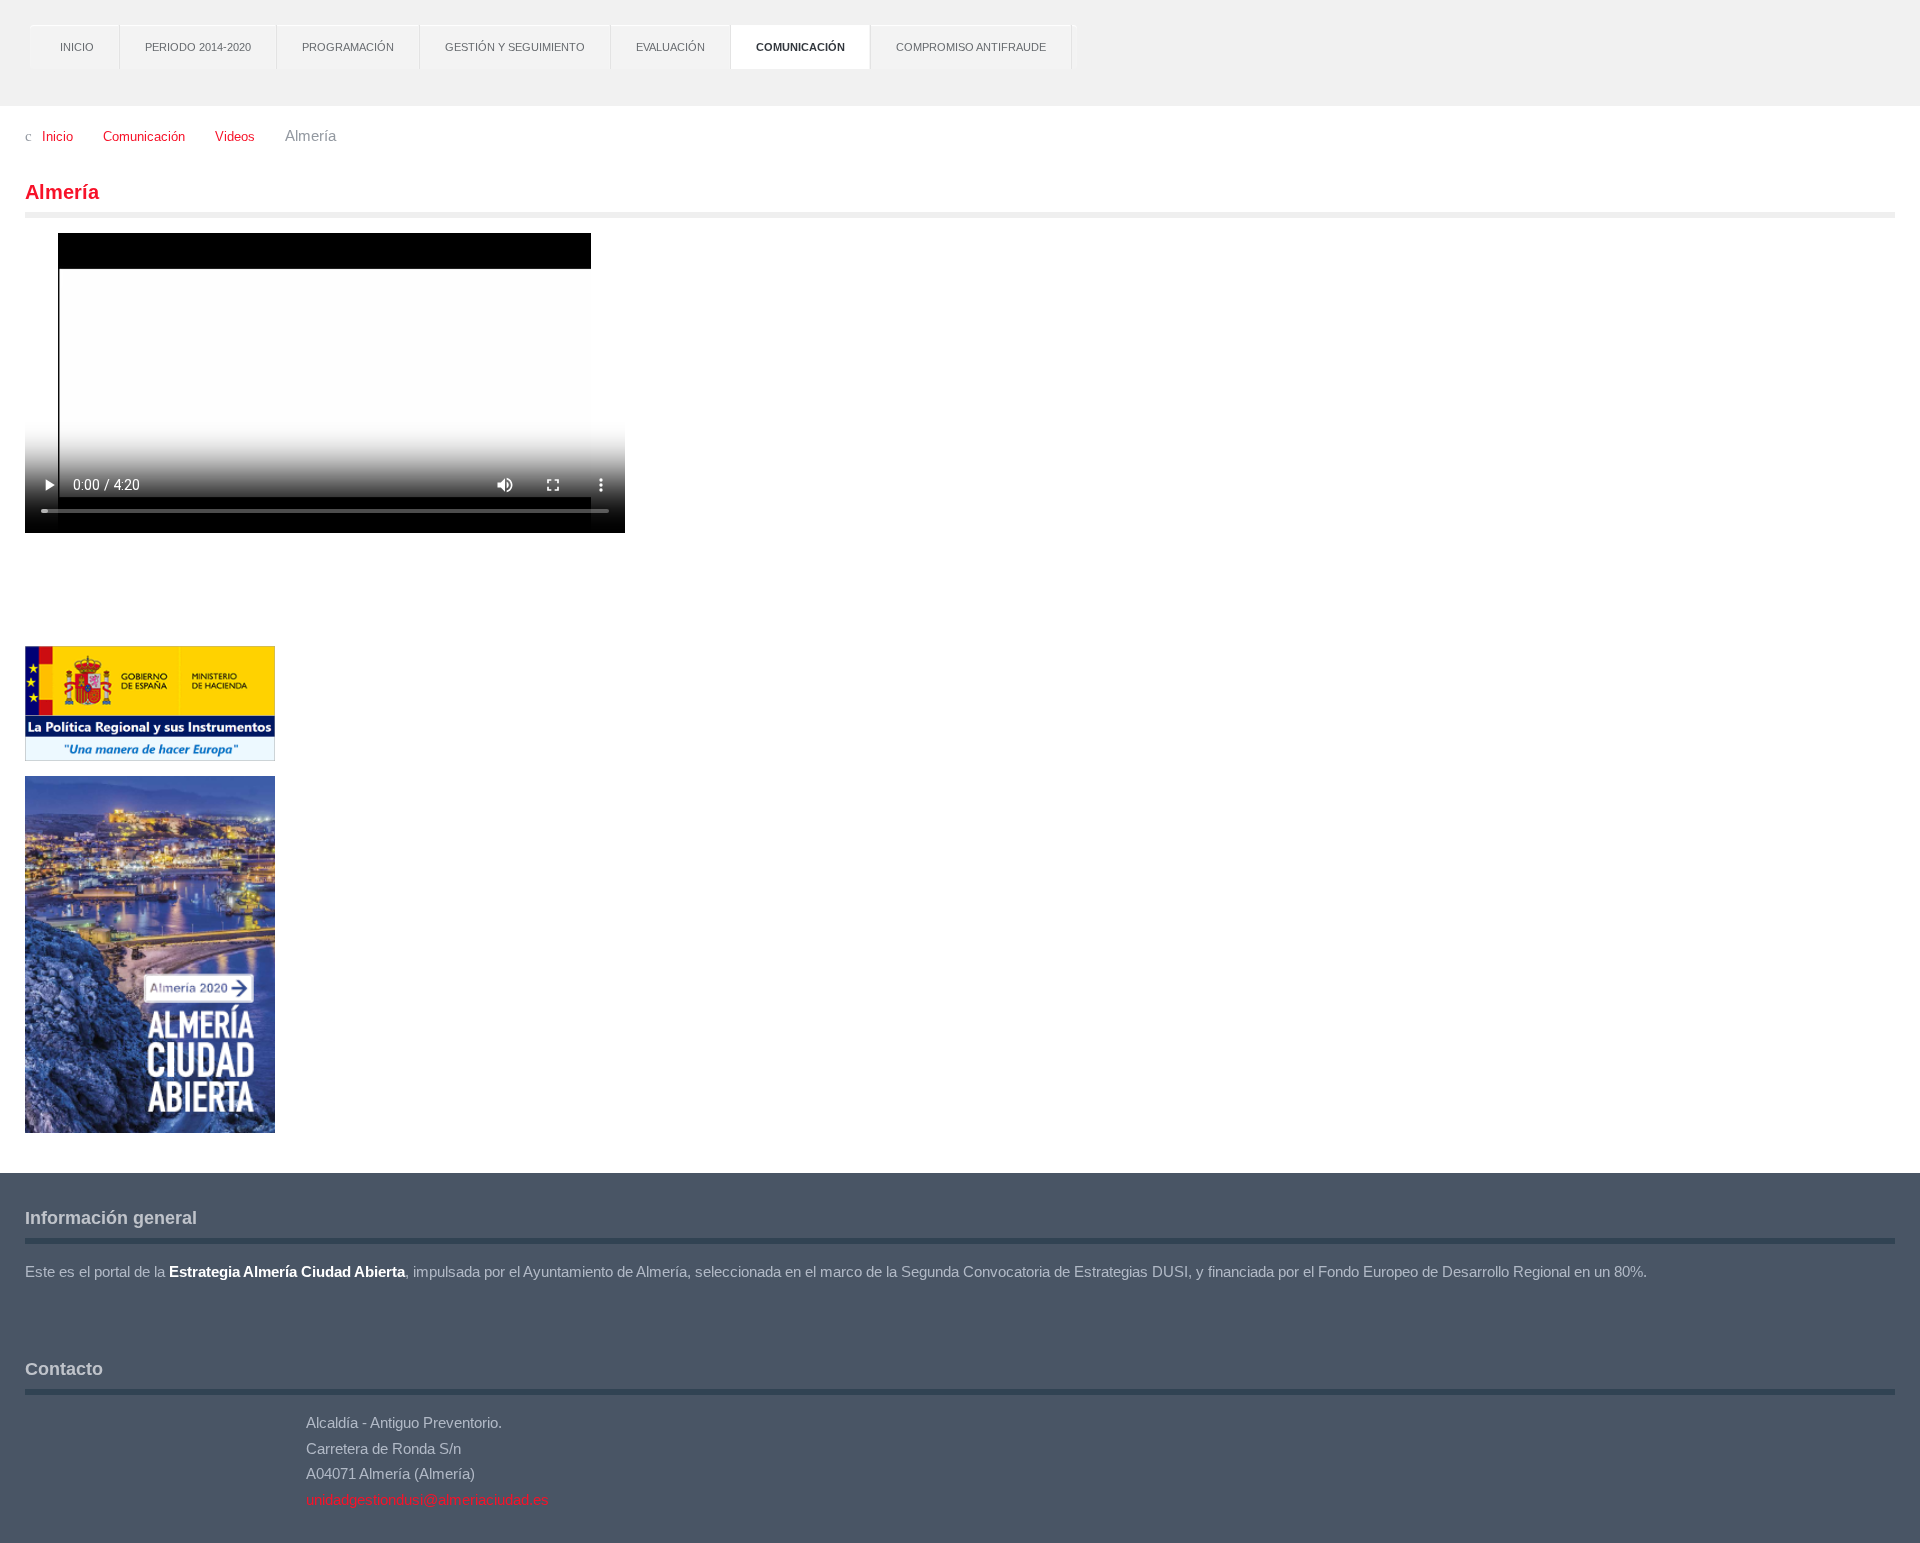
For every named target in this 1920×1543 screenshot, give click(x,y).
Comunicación (800, 47)
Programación (348, 47)
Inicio (77, 47)
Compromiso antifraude (971, 47)
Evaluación (670, 47)
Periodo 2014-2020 (198, 47)
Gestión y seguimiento (515, 47)
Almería (62, 192)
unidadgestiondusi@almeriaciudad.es (427, 1499)
